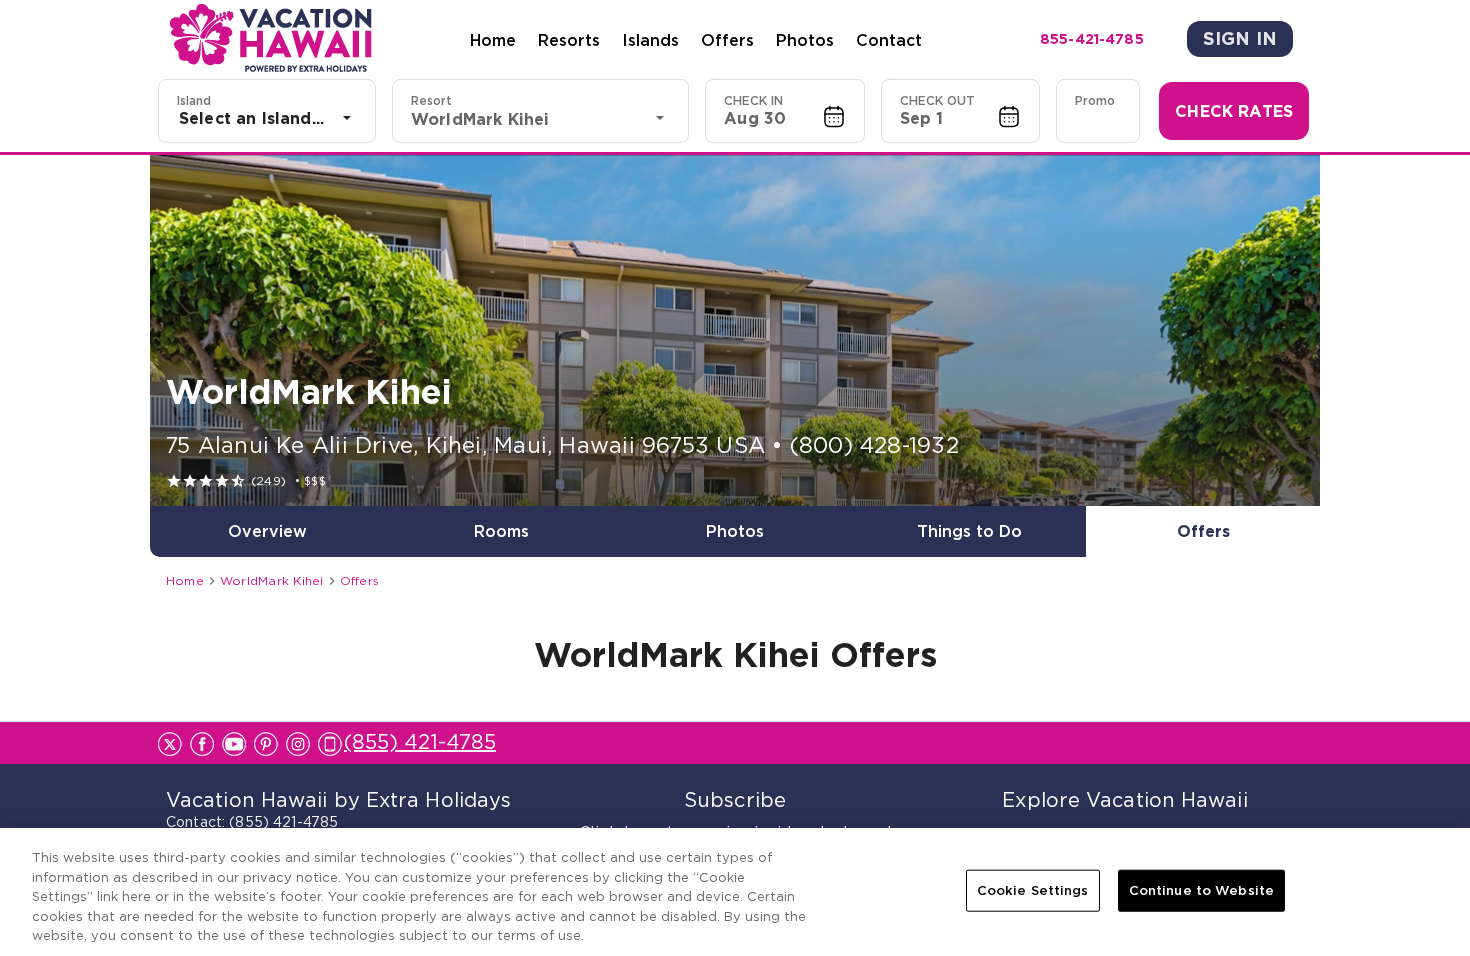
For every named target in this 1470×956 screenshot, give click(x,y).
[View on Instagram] (298, 744)
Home (493, 40)
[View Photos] (735, 330)
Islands (650, 40)
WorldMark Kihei (272, 580)
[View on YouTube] (234, 744)
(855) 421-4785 (420, 742)
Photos (805, 40)
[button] (785, 111)
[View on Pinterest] (266, 744)
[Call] (331, 742)
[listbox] (267, 118)
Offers (727, 40)
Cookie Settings (1033, 890)
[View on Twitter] (170, 744)
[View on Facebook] (202, 744)
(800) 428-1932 (874, 445)
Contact (889, 40)
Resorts (569, 40)
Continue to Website (1201, 890)
